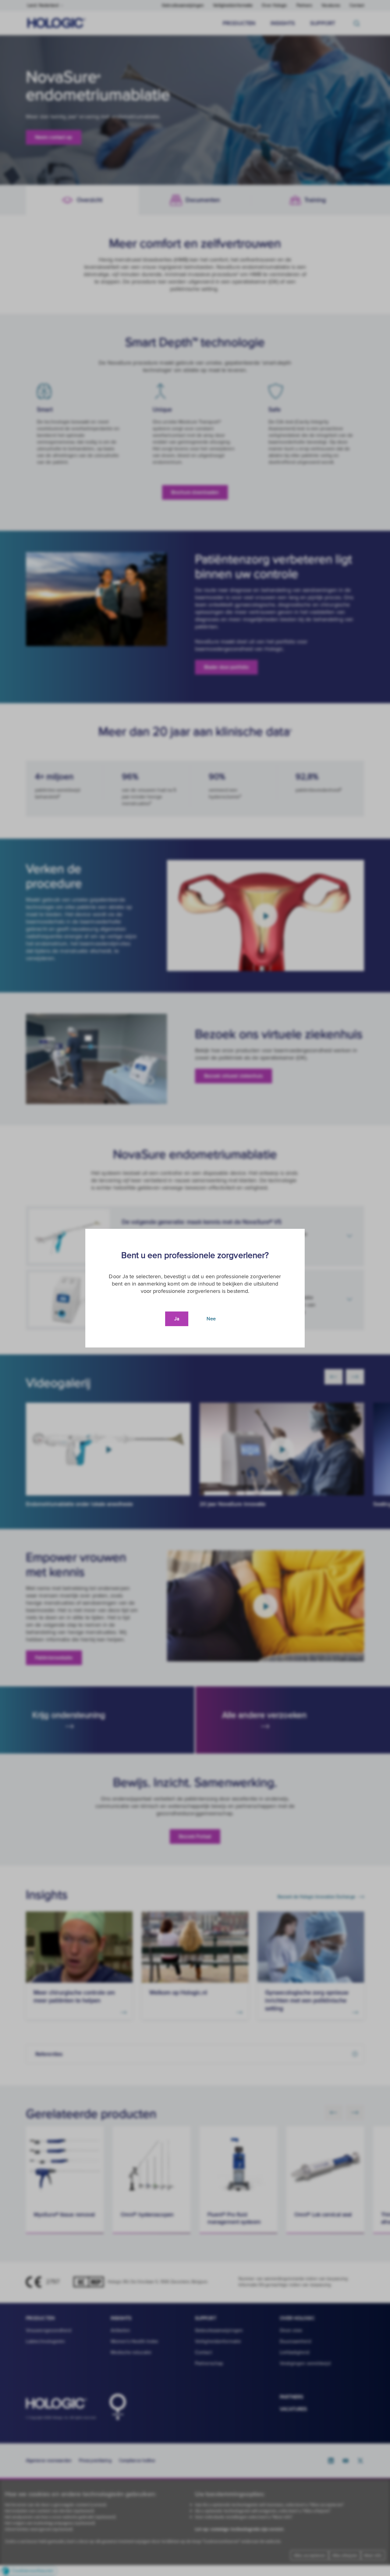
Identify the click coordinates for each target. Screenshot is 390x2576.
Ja (177, 1319)
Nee (211, 1319)
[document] (195, 1288)
